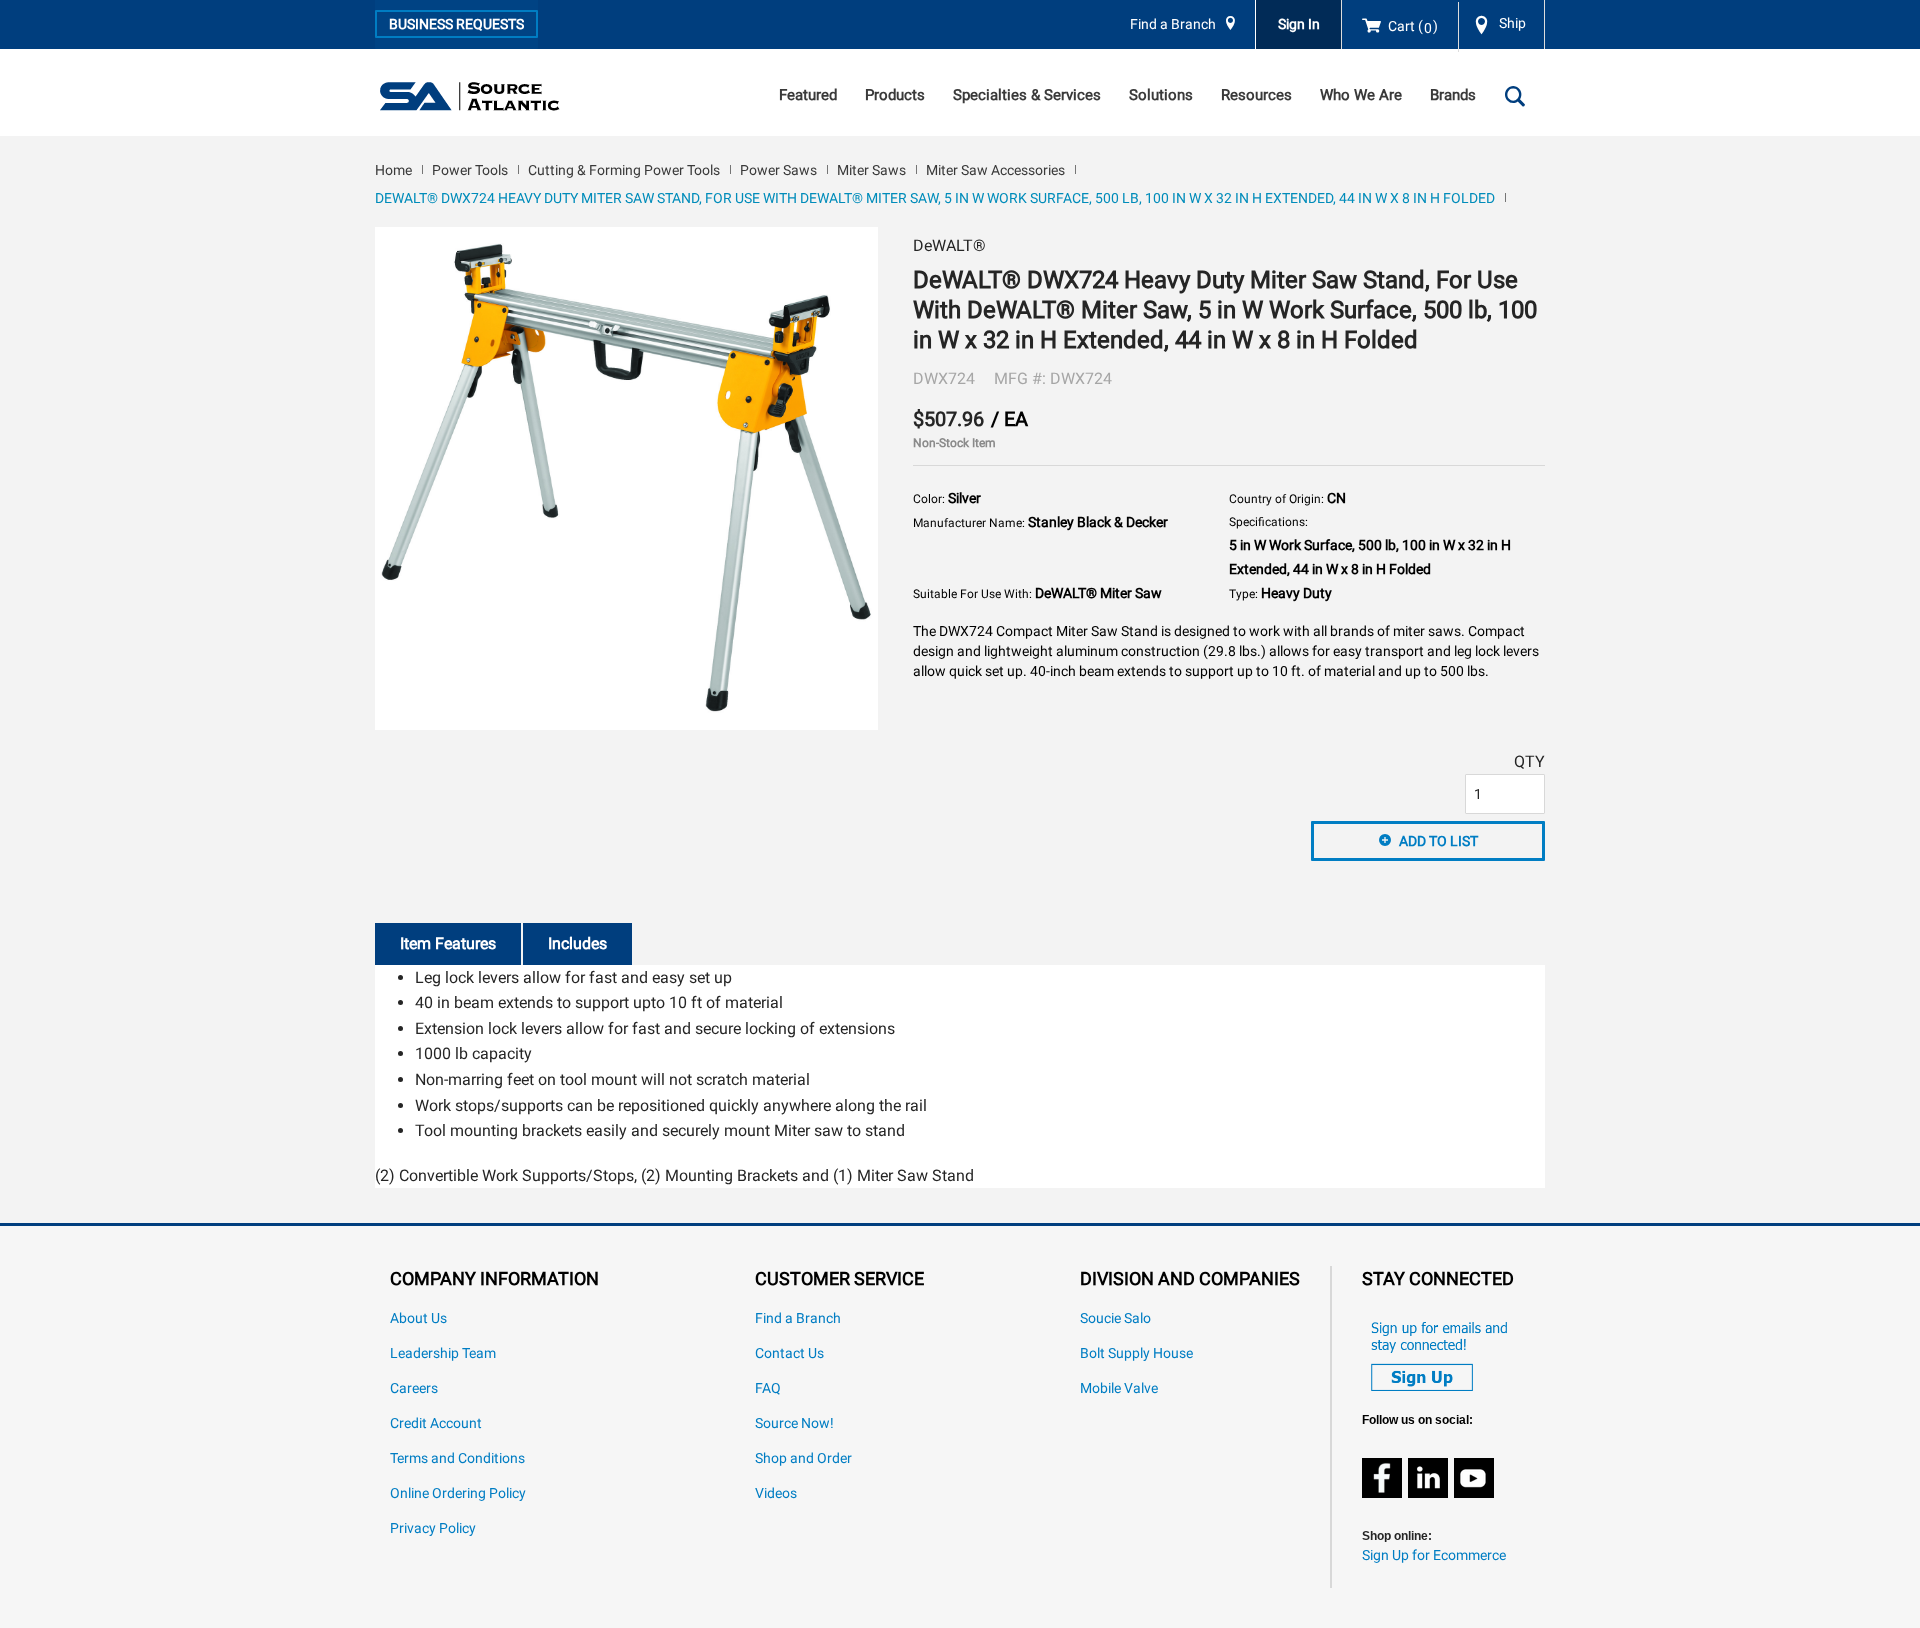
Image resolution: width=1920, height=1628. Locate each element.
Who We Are (1361, 95)
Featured (808, 95)
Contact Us (789, 1353)
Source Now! (794, 1423)
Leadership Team (443, 1353)
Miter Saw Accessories (995, 170)
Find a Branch (1173, 24)
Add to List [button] (1438, 841)
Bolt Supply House (1136, 1353)
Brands (1453, 95)
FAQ (768, 1388)
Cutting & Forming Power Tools (624, 170)
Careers (414, 1388)
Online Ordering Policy (458, 1493)
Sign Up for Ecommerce (1434, 1555)
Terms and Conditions (457, 1458)
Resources (1256, 95)
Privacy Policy (433, 1528)
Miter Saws (871, 170)
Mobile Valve (1119, 1388)
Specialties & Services (1027, 95)
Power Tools (470, 170)
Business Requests (456, 24)
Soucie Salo (1115, 1318)
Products (895, 95)
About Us (418, 1318)
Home (393, 170)
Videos (776, 1493)
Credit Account (436, 1423)
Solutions (1161, 95)
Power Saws (778, 170)
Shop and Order (803, 1458)
